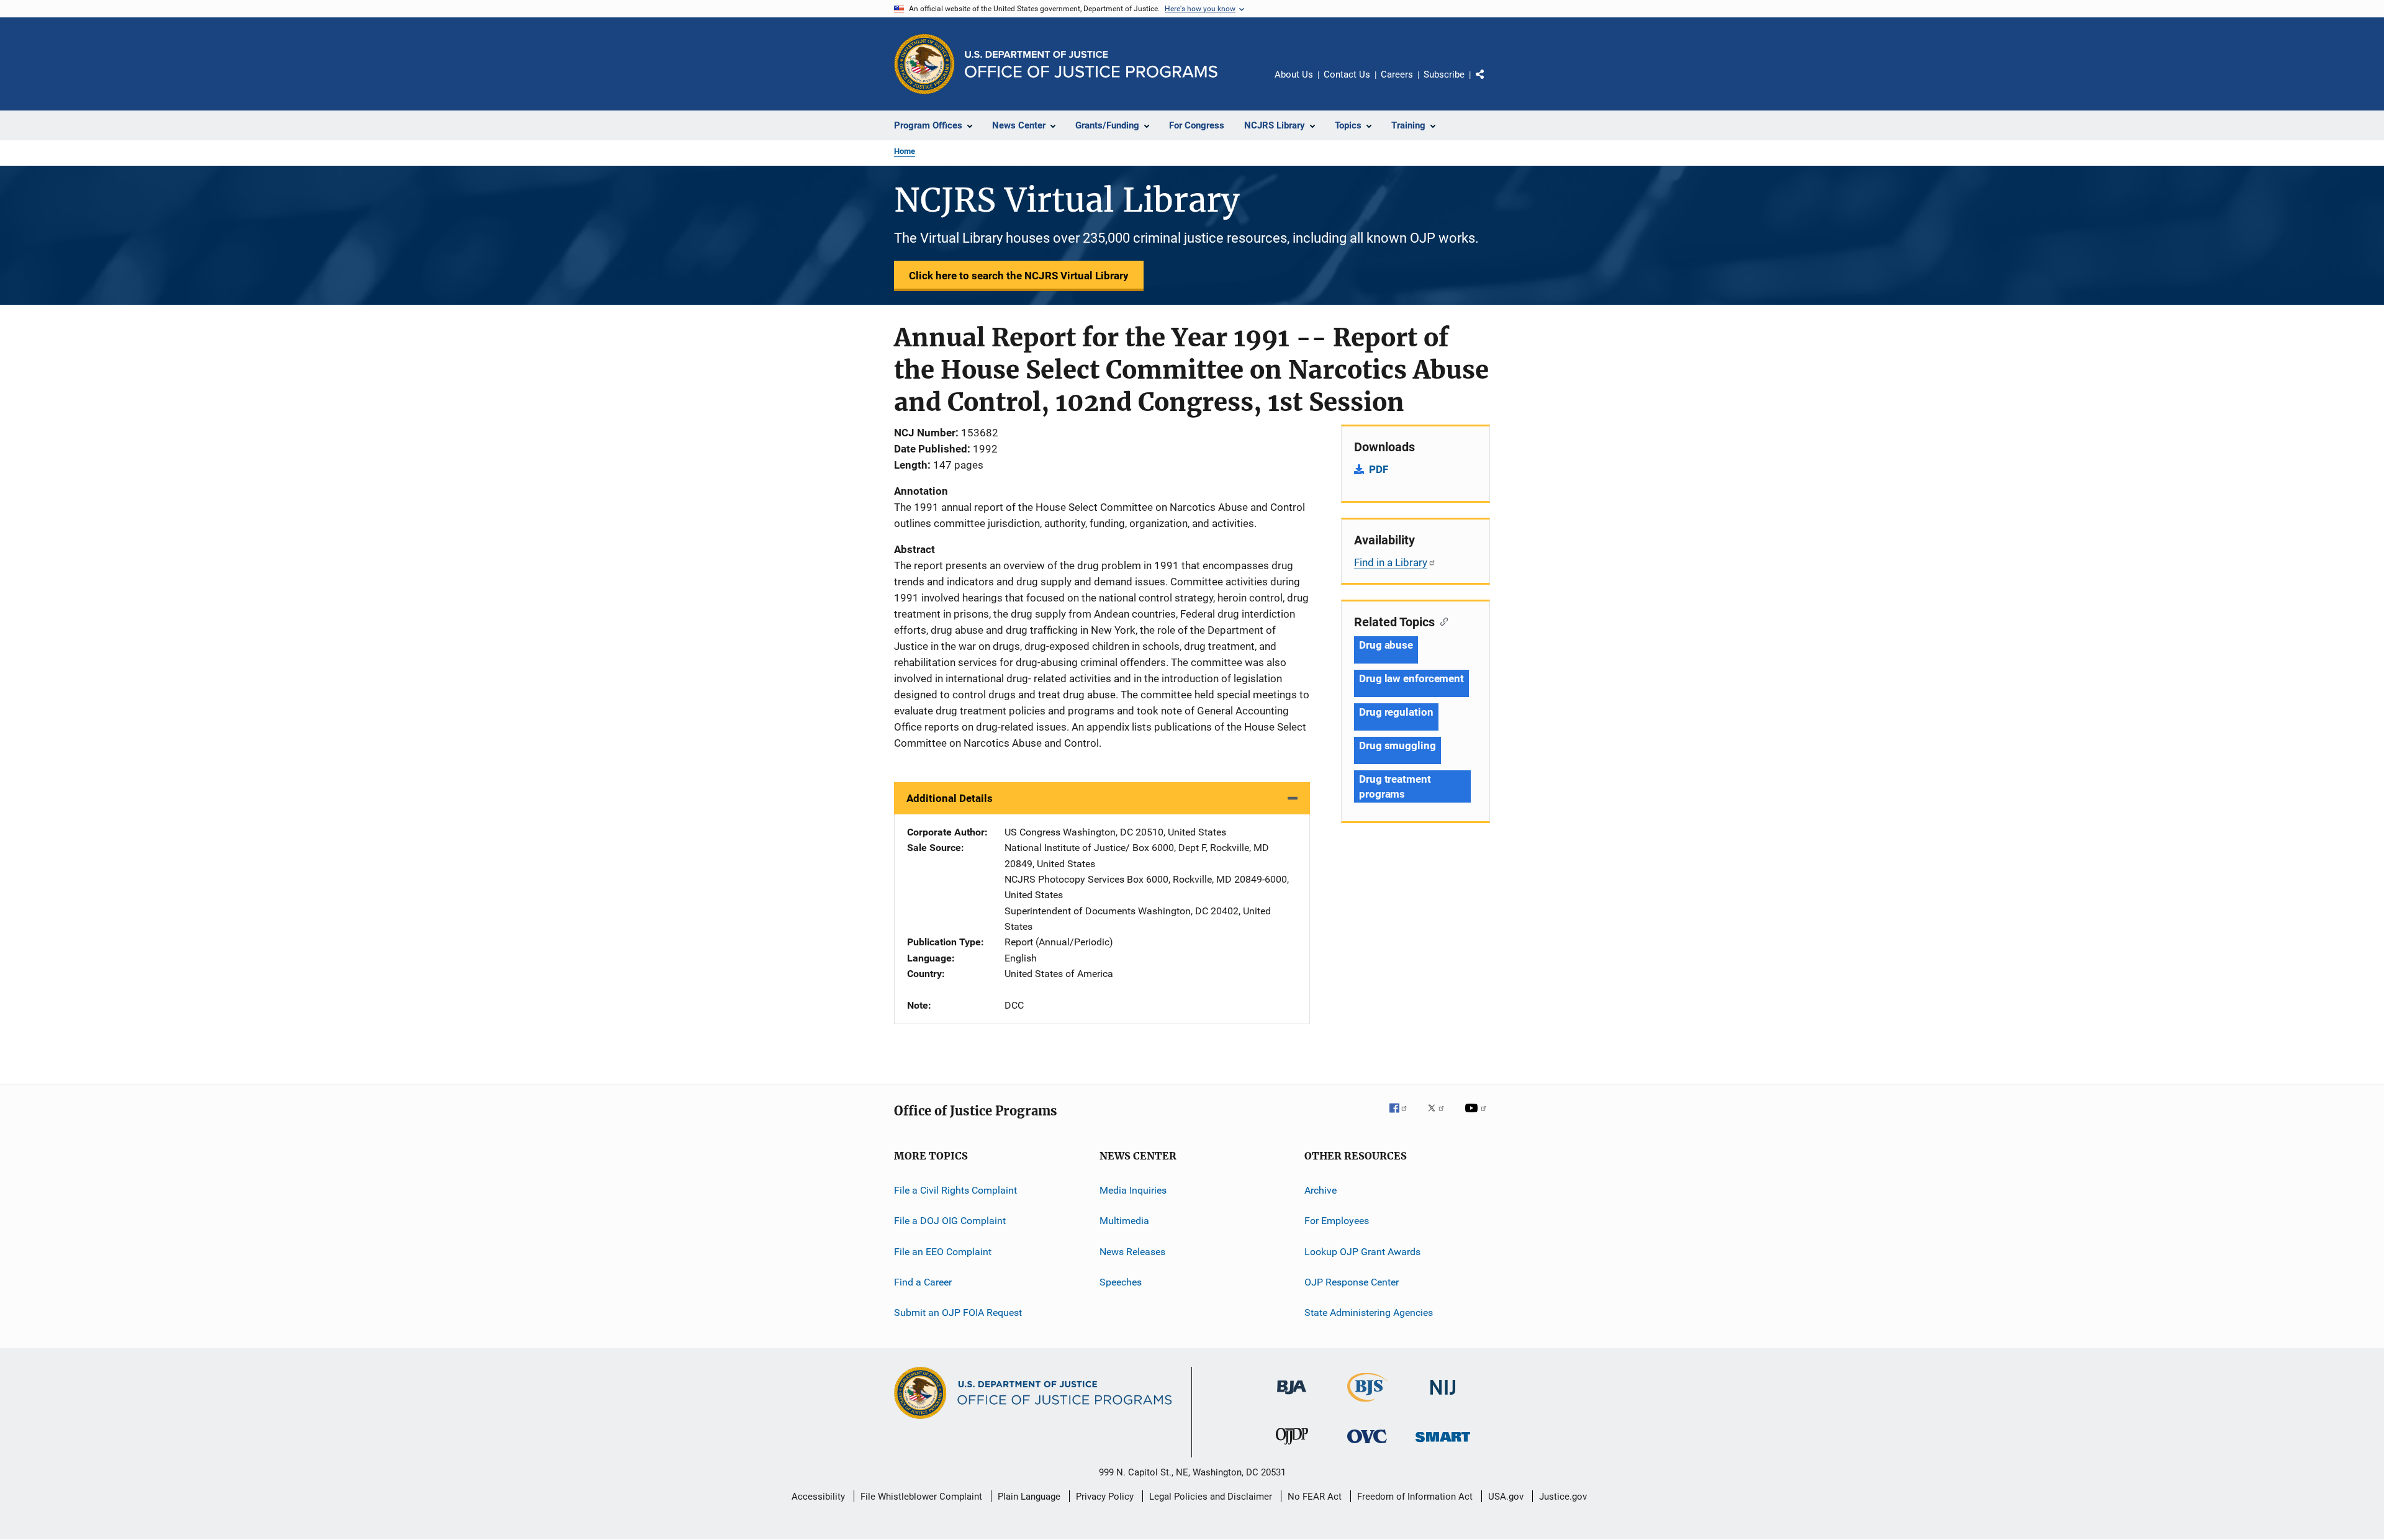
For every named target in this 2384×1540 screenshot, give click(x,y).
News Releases (1132, 1251)
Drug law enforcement (1411, 678)
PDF (1379, 469)
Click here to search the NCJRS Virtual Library (1019, 276)
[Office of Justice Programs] (924, 64)
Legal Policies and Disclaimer (1211, 1497)
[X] (1440, 1117)
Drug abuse (1386, 645)
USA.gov (1506, 1497)
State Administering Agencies (1369, 1313)
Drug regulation (1396, 712)
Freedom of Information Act (1415, 1497)
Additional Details (950, 798)
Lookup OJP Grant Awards (1362, 1251)
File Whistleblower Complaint (921, 1497)
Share (1490, 83)
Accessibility (818, 1497)
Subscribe (1444, 74)
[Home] (1091, 64)
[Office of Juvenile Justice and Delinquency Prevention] (1292, 1447)
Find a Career (923, 1282)
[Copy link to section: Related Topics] (1441, 621)
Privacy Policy (1105, 1497)
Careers (1397, 74)
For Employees (1337, 1221)
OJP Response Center (1352, 1282)
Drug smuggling (1397, 745)
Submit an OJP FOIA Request (958, 1313)
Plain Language (1029, 1497)
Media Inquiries (1133, 1190)
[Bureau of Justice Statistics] (1367, 1404)
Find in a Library (1391, 562)
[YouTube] (1478, 1117)
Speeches (1121, 1282)
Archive (1321, 1190)
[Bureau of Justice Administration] (1292, 1397)
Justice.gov (1563, 1497)
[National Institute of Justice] (1443, 1397)
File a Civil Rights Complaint (955, 1190)
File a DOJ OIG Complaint (950, 1221)
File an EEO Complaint (943, 1251)
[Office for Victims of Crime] (1367, 1445)
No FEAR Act (1315, 1497)
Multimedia (1124, 1221)
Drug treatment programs (1395, 786)
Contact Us (1347, 74)
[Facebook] (1403, 1117)
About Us (1294, 74)
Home (905, 151)
